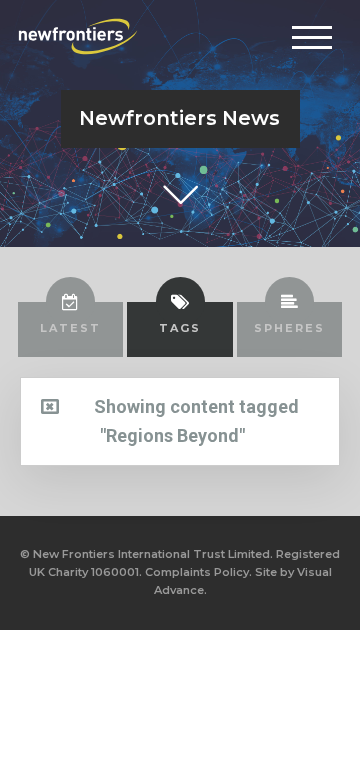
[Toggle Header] (312, 37)
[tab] (71, 329)
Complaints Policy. (198, 572)
